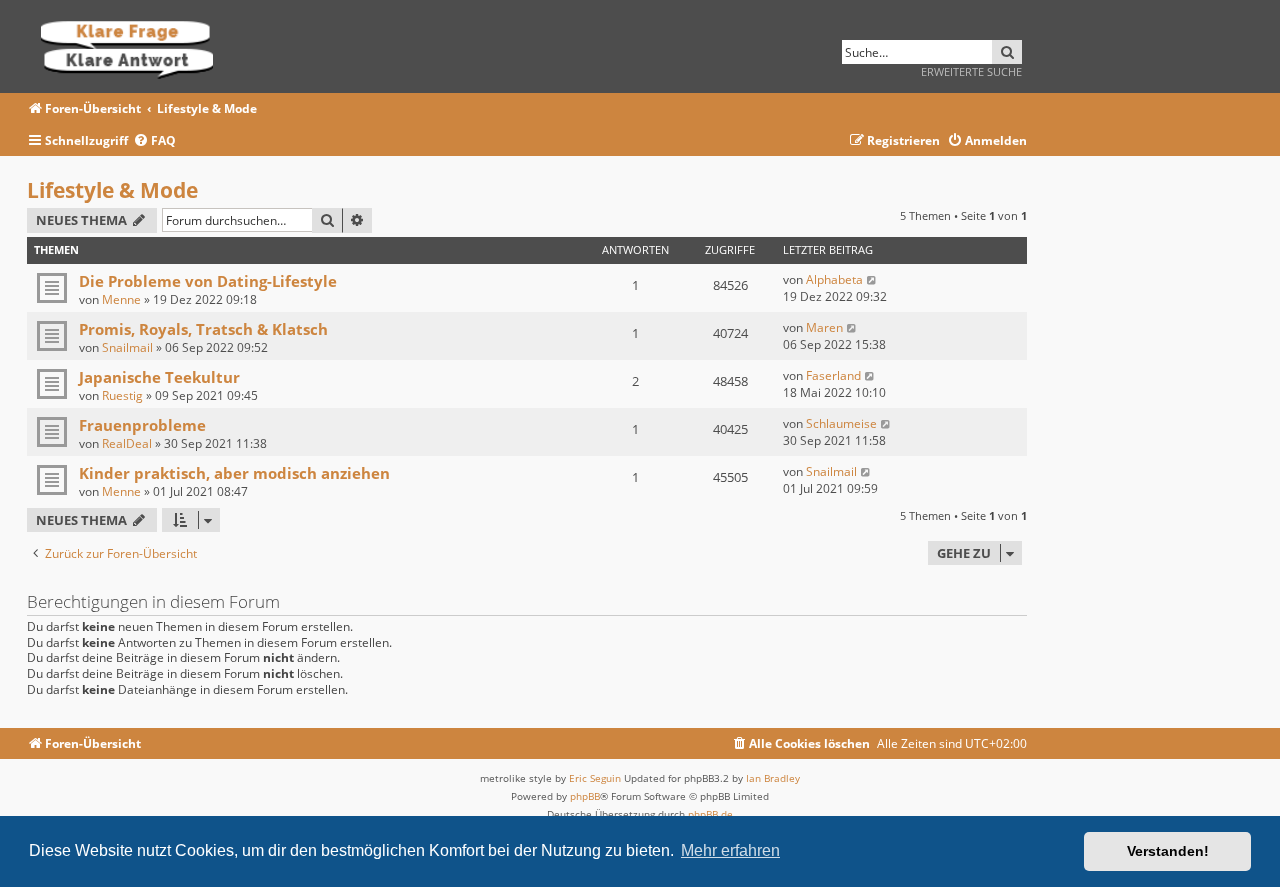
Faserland (833, 375)
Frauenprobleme (142, 425)
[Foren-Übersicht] (133, 46)
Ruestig (122, 395)
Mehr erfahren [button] (730, 850)
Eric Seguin (595, 778)
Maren (824, 327)
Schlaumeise (841, 423)
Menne (121, 299)
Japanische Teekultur (159, 377)
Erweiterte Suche (971, 71)
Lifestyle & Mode (112, 190)
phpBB (585, 796)
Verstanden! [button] (1168, 851)
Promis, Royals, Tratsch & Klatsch (203, 329)
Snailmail (127, 347)
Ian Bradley (773, 778)
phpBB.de (710, 814)
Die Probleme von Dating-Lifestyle (208, 281)
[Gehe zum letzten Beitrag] (872, 279)
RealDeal (127, 443)
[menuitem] (154, 141)
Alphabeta (834, 279)
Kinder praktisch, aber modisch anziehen (234, 473)
